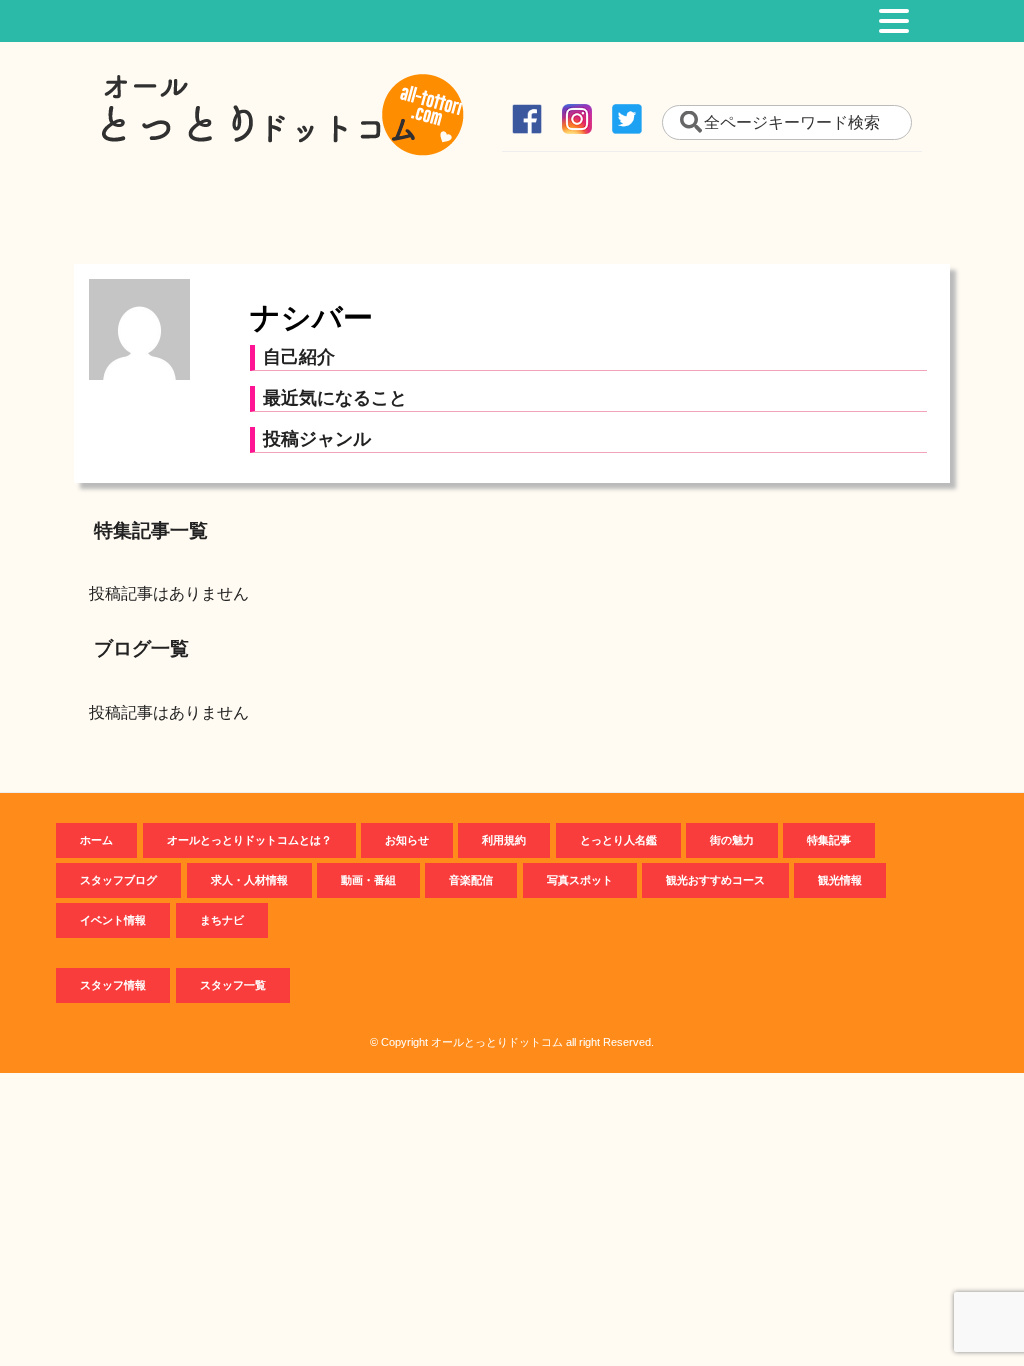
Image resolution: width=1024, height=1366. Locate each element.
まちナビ (222, 920)
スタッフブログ (118, 880)
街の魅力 (732, 840)
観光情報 (840, 880)
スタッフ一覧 (233, 985)
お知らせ (407, 840)
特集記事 (829, 840)
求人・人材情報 (249, 880)
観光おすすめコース (715, 880)
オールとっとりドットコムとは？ (249, 840)
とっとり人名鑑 (618, 840)
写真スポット (580, 880)
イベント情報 (113, 920)
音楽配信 (471, 880)
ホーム (96, 840)
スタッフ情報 (113, 985)
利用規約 (504, 840)
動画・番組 (368, 880)
